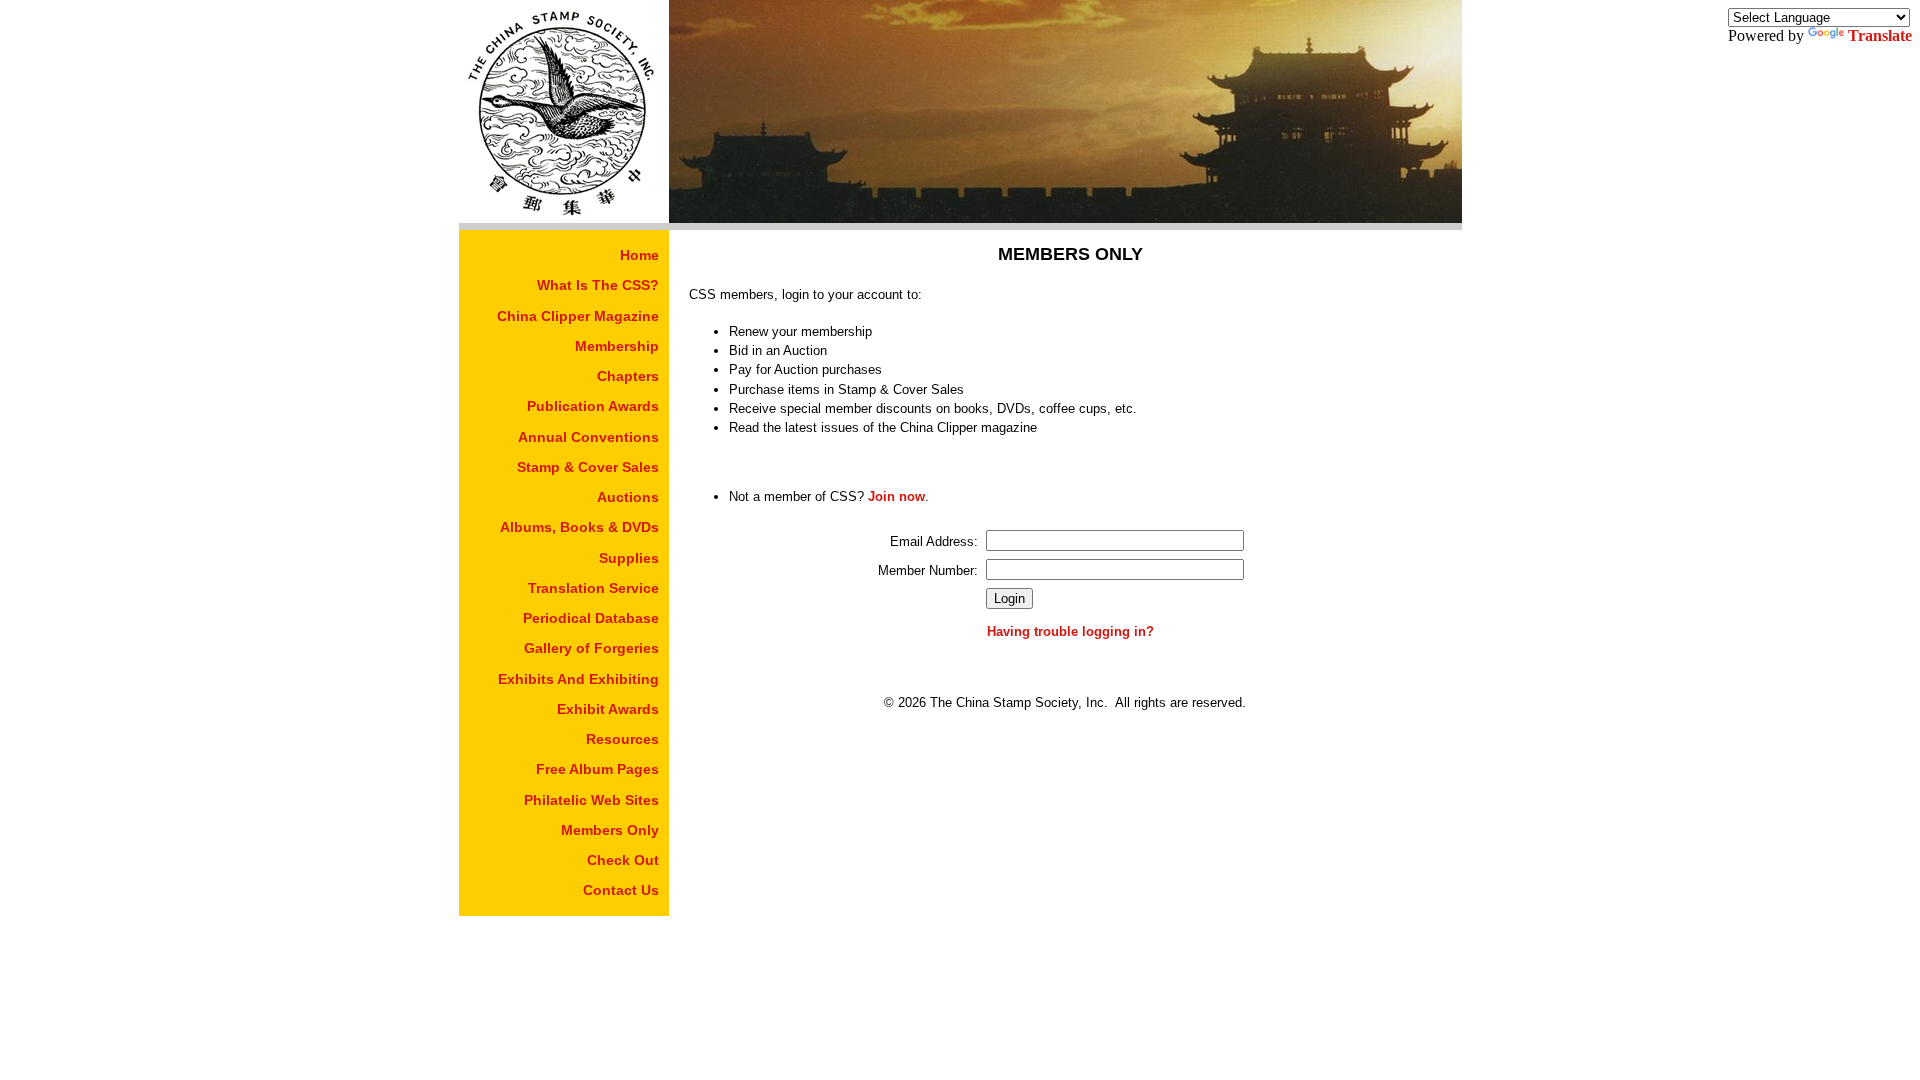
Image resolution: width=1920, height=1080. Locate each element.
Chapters (628, 376)
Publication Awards (593, 406)
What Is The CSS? (598, 285)
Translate (1880, 35)
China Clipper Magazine (578, 316)
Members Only (610, 830)
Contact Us (621, 890)
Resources (622, 739)
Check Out (623, 860)
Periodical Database (591, 618)
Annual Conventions (588, 437)
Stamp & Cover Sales (588, 467)
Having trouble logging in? (1070, 631)
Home (639, 255)
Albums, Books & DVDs (579, 527)
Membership (617, 346)
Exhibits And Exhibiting (578, 679)
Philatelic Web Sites (591, 800)
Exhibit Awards (608, 709)
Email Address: (934, 541)
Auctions (628, 497)
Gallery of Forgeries (591, 648)
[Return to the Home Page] (564, 217)
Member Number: (928, 570)
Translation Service (593, 588)
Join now (896, 496)
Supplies (629, 558)
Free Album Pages (597, 769)
